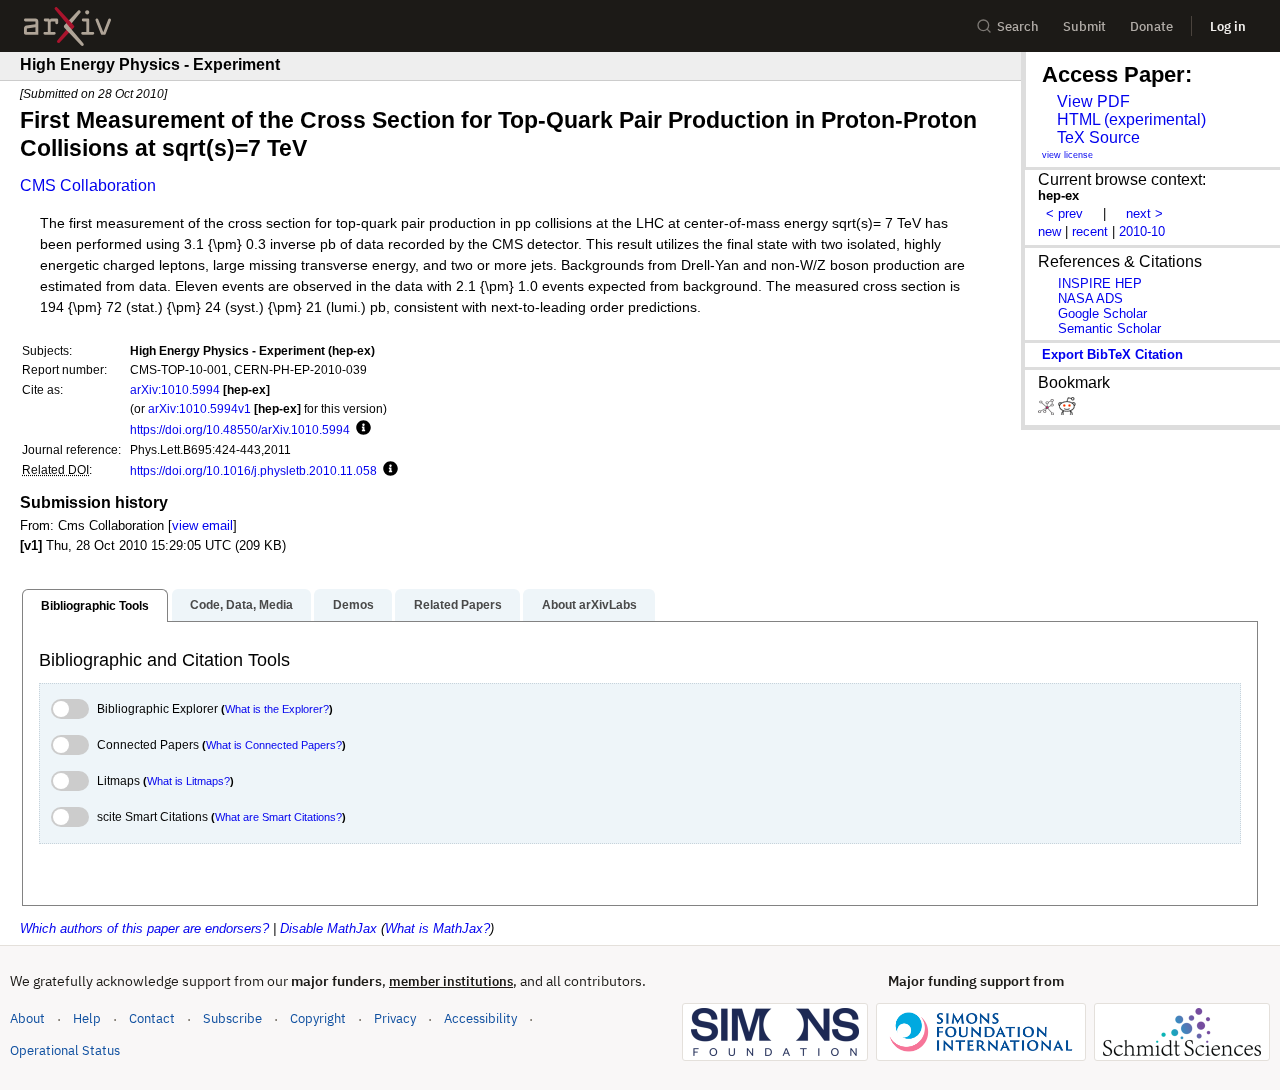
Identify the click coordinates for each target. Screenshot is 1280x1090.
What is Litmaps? (188, 781)
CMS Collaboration (88, 185)
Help (87, 1018)
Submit (1084, 26)
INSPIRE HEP (1100, 283)
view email (202, 525)
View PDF (1093, 101)
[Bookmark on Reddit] (1067, 410)
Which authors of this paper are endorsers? (144, 928)
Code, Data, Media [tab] (241, 605)
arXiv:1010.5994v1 (199, 408)
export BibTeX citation (1112, 354)
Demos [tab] (353, 605)
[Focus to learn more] (360, 429)
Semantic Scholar (1109, 328)
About (27, 1018)
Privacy (395, 1018)
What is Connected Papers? (274, 745)
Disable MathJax (328, 928)
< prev (1064, 213)
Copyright (318, 1018)
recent (1090, 231)
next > (1144, 213)
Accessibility (480, 1018)
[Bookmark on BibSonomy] (1048, 410)
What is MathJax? (437, 928)
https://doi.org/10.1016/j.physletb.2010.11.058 (253, 470)
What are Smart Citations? (278, 817)
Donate (1151, 26)
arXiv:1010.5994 (175, 389)
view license (1067, 155)
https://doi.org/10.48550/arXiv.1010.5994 (240, 429)
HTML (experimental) (1131, 119)
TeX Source (1098, 137)
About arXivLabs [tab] (589, 605)
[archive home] (67, 26)
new (1049, 231)
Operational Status (65, 1050)
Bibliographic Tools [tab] (95, 606)
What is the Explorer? (277, 709)
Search (1018, 26)
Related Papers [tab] (458, 605)
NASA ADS (1090, 298)
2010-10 (1142, 231)
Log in (1228, 26)
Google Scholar (1102, 313)
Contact (152, 1018)
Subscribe (232, 1018)
